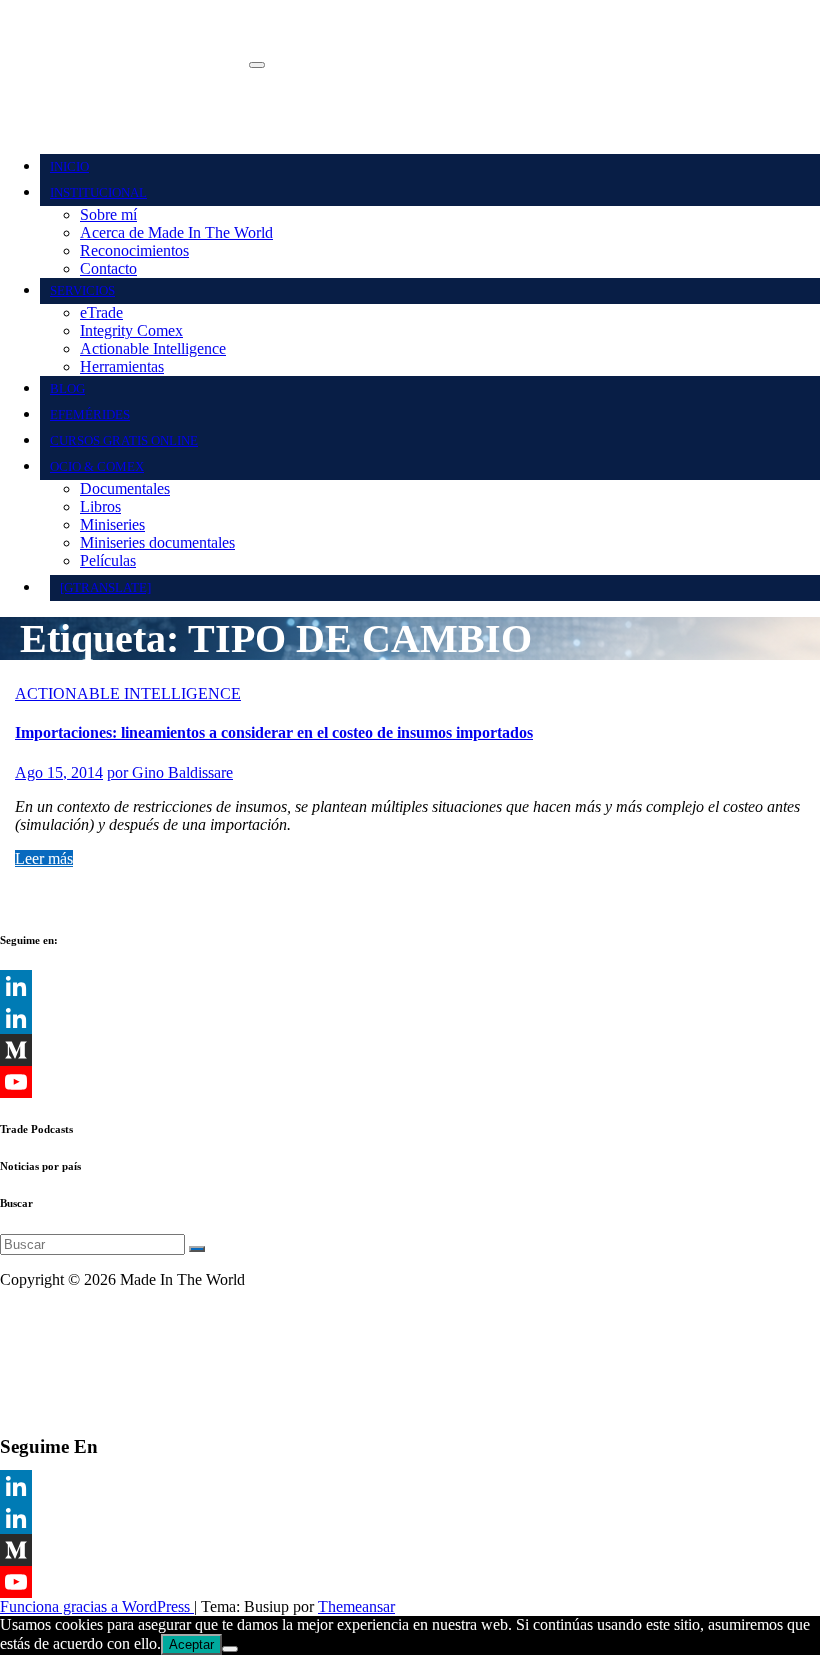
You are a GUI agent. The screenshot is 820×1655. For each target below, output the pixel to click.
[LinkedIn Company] (410, 1018)
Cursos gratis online (124, 440)
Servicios (82, 290)
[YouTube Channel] (410, 1082)
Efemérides (90, 414)
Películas (108, 560)
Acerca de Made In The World (176, 232)
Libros (100, 506)
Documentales (125, 488)
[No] (230, 1649)
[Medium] (410, 1050)
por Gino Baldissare (170, 772)
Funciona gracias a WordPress (97, 1606)
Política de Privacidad (68, 1347)
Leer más (44, 858)
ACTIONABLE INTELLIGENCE (128, 693)
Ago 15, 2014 (59, 772)
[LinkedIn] (410, 986)
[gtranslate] (105, 587)
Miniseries (112, 524)
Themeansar (356, 1606)
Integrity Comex (131, 330)
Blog (67, 388)
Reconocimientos (134, 250)
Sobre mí (108, 214)
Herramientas (122, 366)
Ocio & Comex (97, 466)
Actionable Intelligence (153, 348)
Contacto (108, 268)
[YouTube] (410, 1582)
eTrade (101, 312)
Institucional (98, 192)
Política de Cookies (61, 1381)
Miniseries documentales (157, 542)
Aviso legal (35, 1313)
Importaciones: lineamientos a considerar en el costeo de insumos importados (274, 732)
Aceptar (191, 1644)
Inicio (69, 166)
